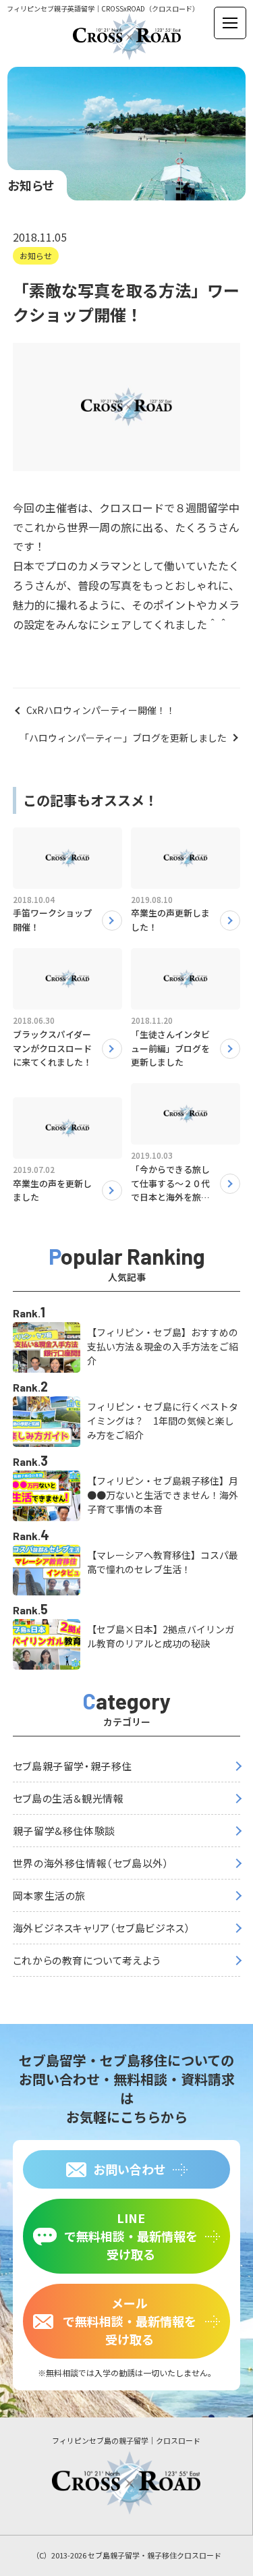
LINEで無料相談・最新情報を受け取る (131, 2236)
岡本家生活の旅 (49, 1895)
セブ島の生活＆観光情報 (68, 1798)
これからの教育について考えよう (87, 1960)
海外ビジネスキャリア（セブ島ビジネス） (102, 1928)
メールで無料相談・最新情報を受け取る (130, 2321)
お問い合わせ (130, 2169)
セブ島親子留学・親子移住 (73, 1766)
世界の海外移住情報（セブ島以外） (91, 1863)
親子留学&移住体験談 (64, 1831)
